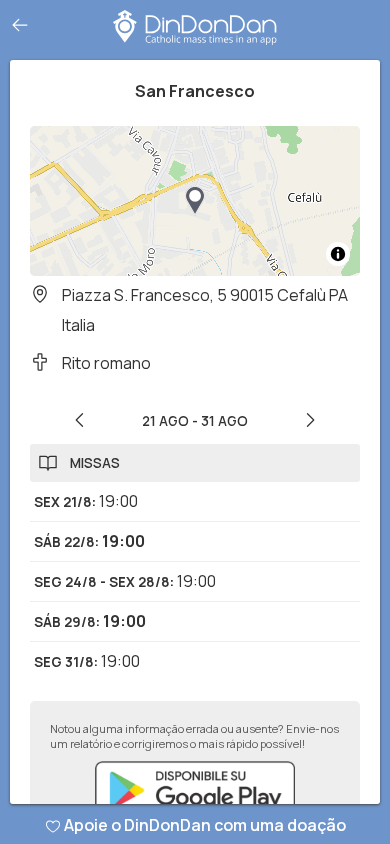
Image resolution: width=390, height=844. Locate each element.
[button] (195, 201)
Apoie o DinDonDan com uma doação (205, 825)
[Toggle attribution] (338, 254)
